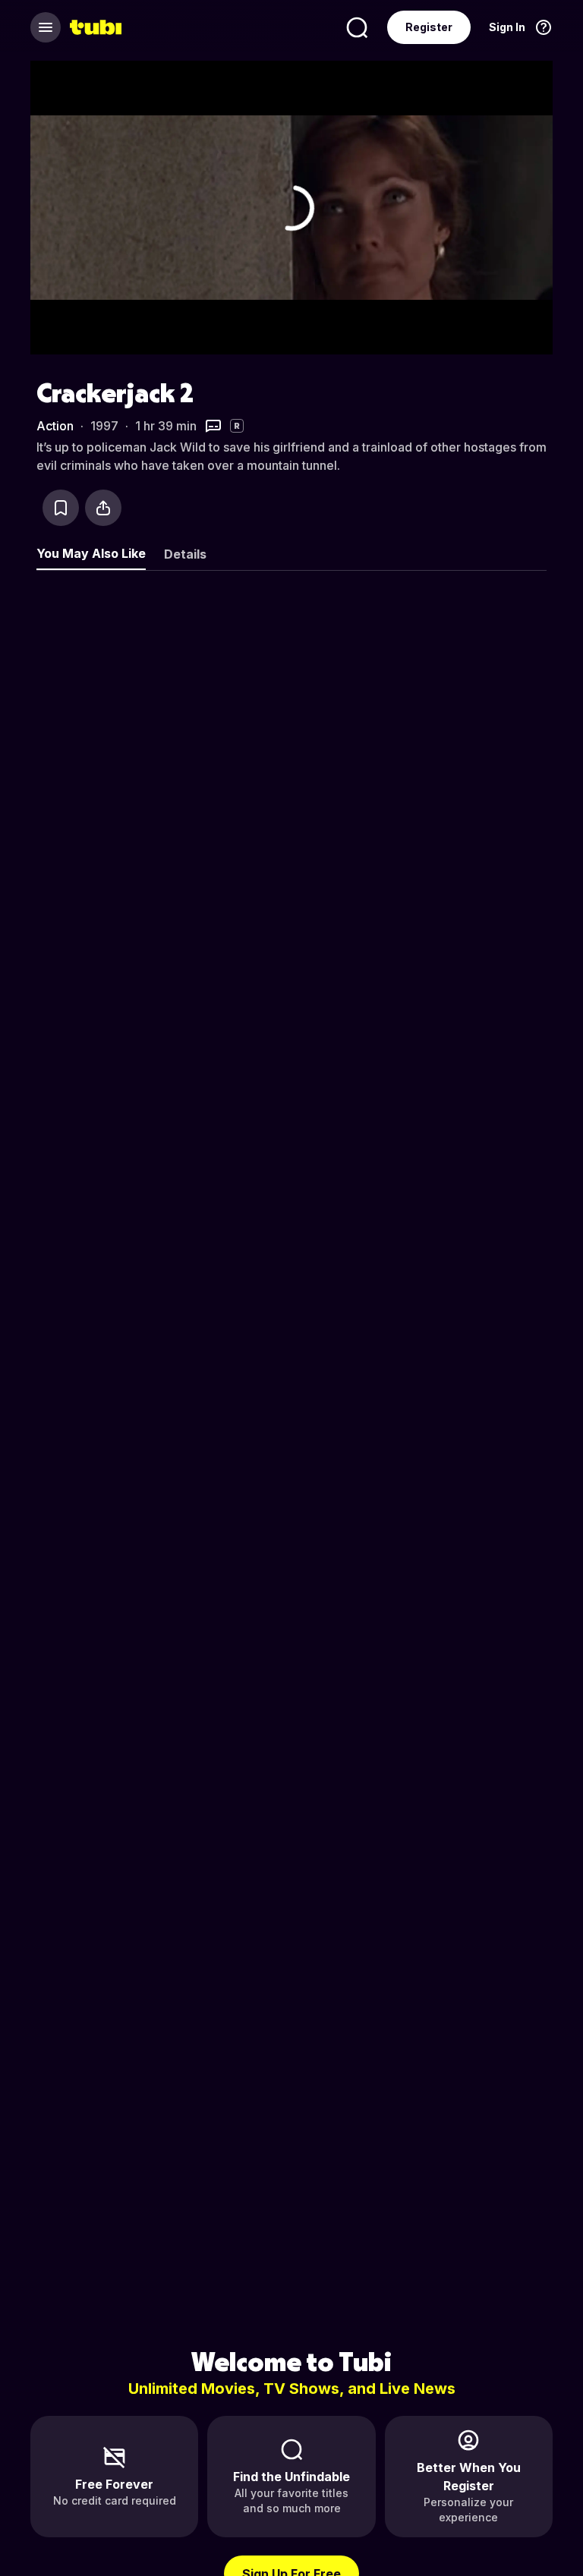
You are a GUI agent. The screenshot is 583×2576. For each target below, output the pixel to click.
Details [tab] (185, 554)
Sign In (507, 27)
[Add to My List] (61, 508)
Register (429, 27)
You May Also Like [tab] (91, 553)
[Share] (103, 508)
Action (55, 426)
